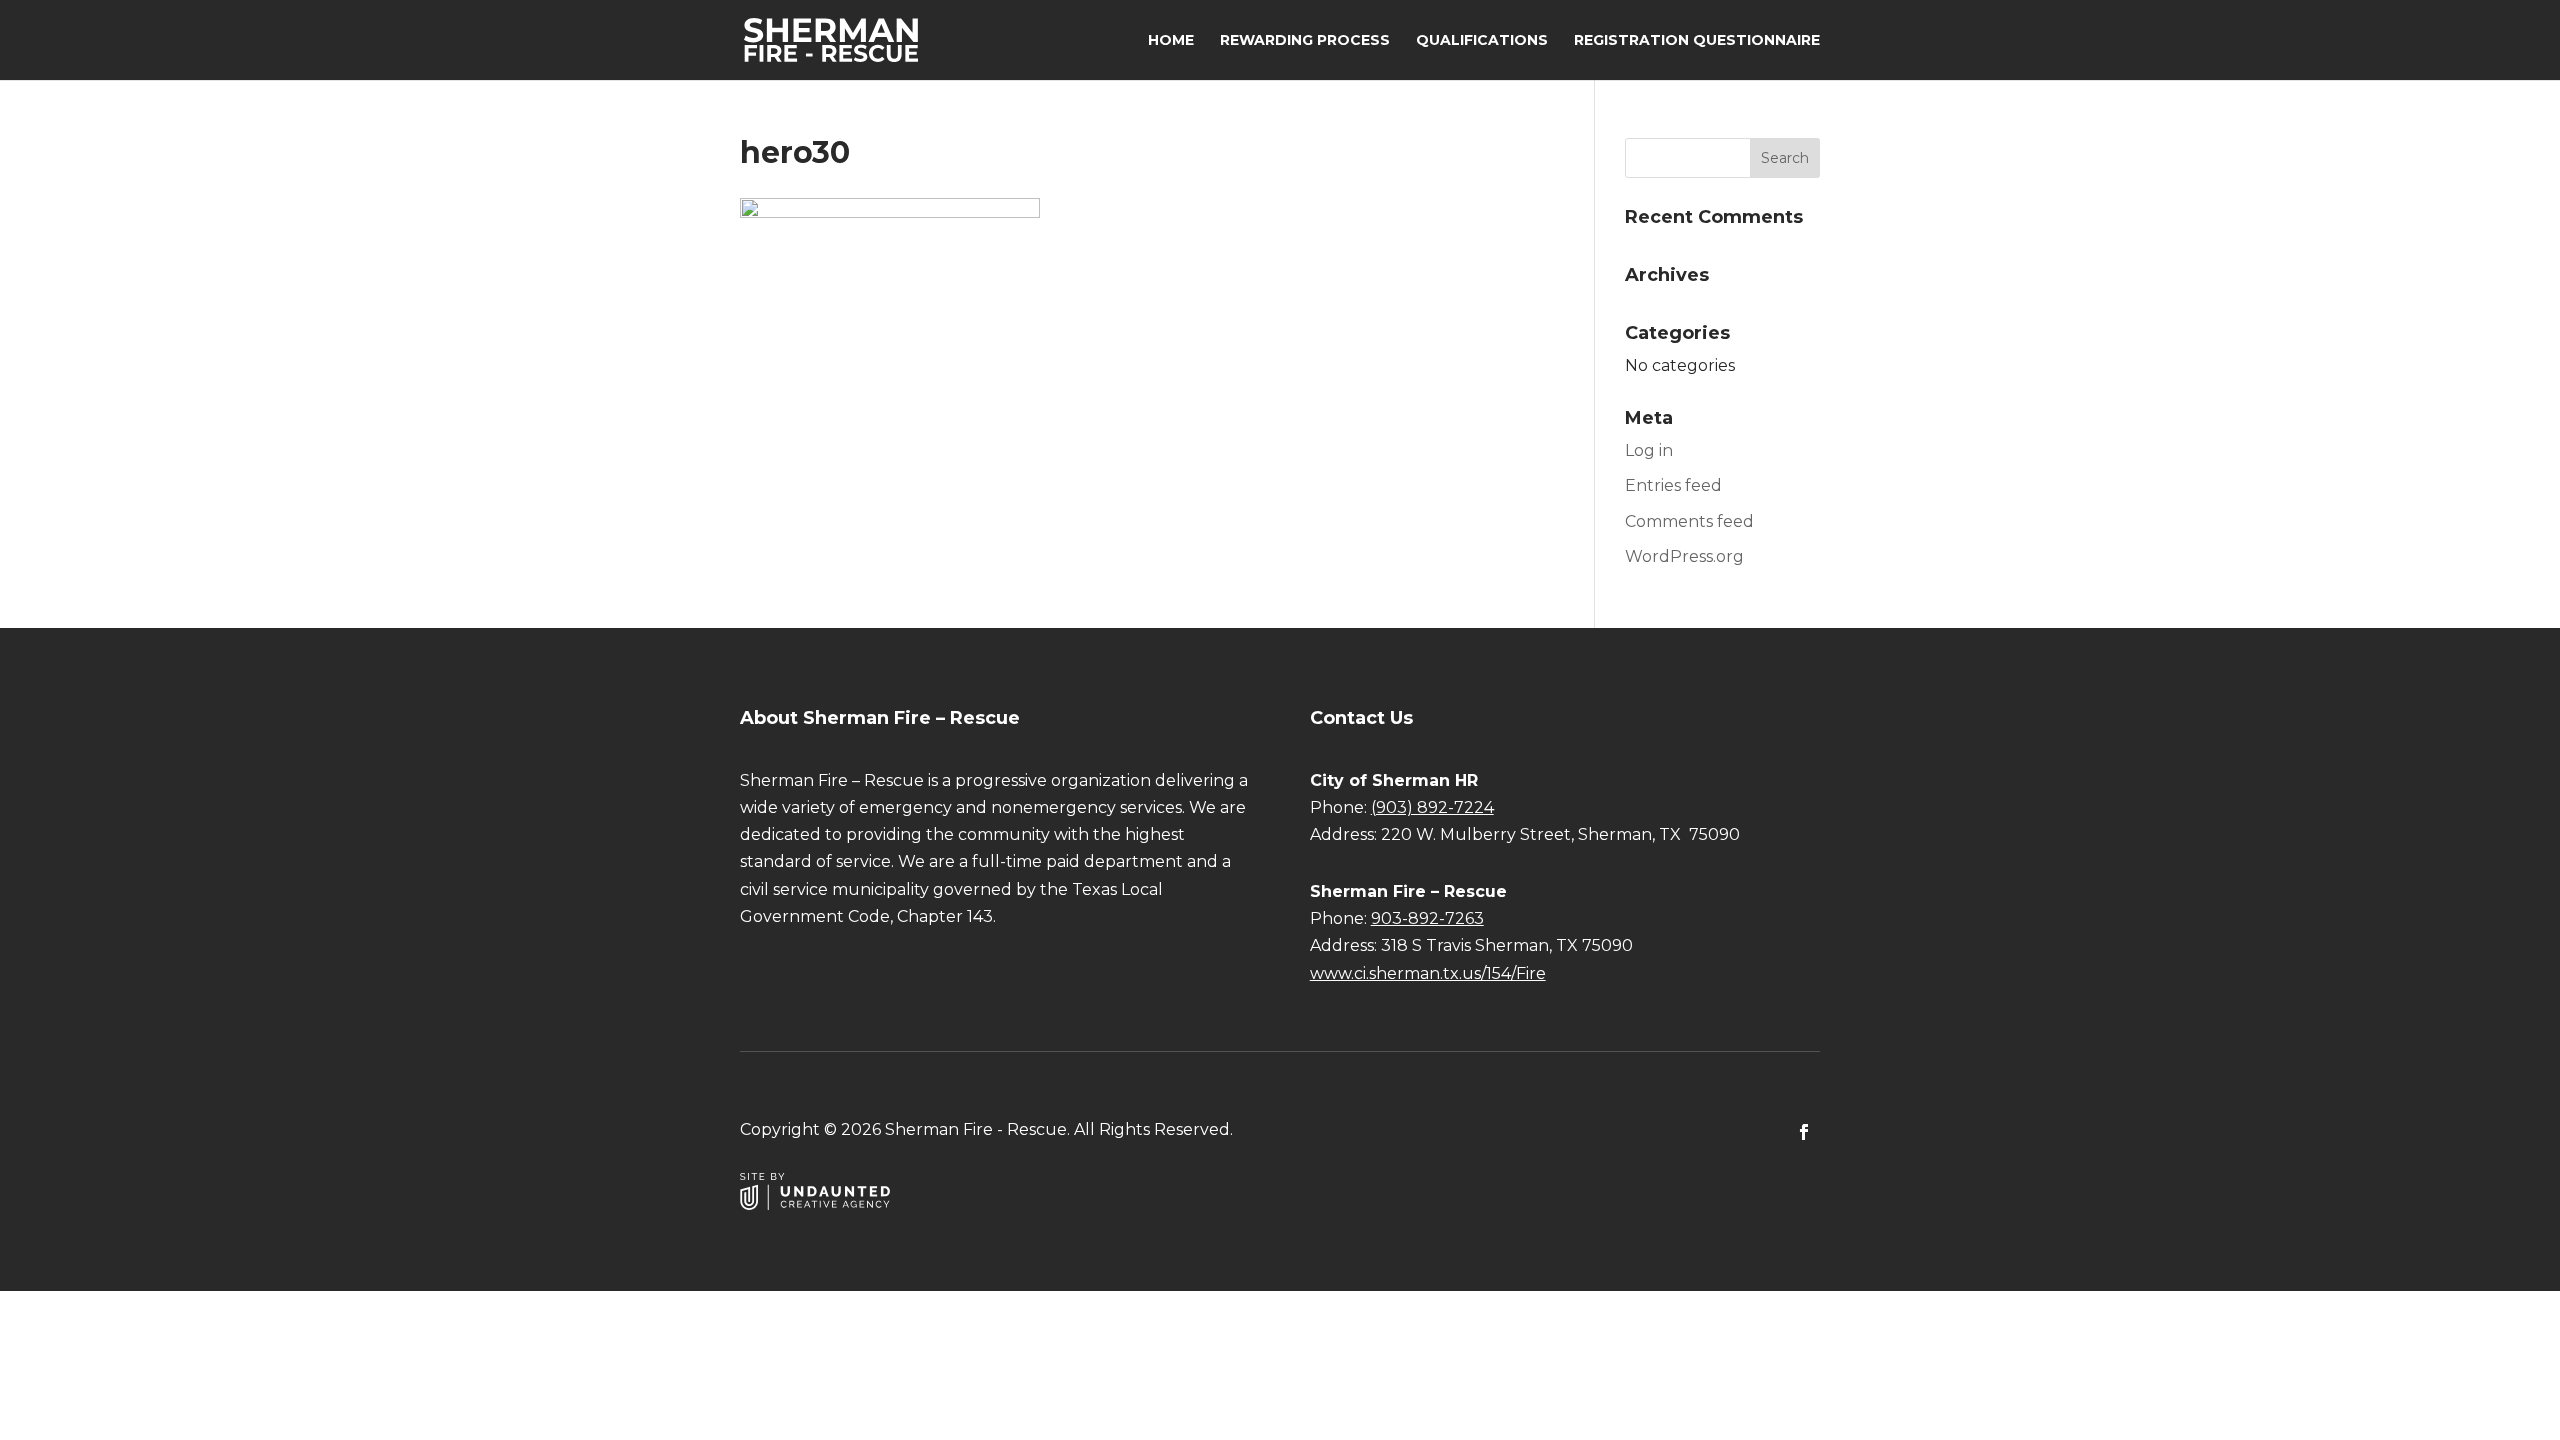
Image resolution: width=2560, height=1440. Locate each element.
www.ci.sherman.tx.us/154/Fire (1428, 973)
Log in (1649, 450)
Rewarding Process (1305, 41)
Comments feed (1689, 521)
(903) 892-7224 (1432, 807)
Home (1171, 41)
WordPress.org (1684, 556)
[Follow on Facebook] (1804, 1132)
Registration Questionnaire (1697, 41)
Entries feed (1673, 485)
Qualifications (1482, 41)
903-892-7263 (1427, 918)
